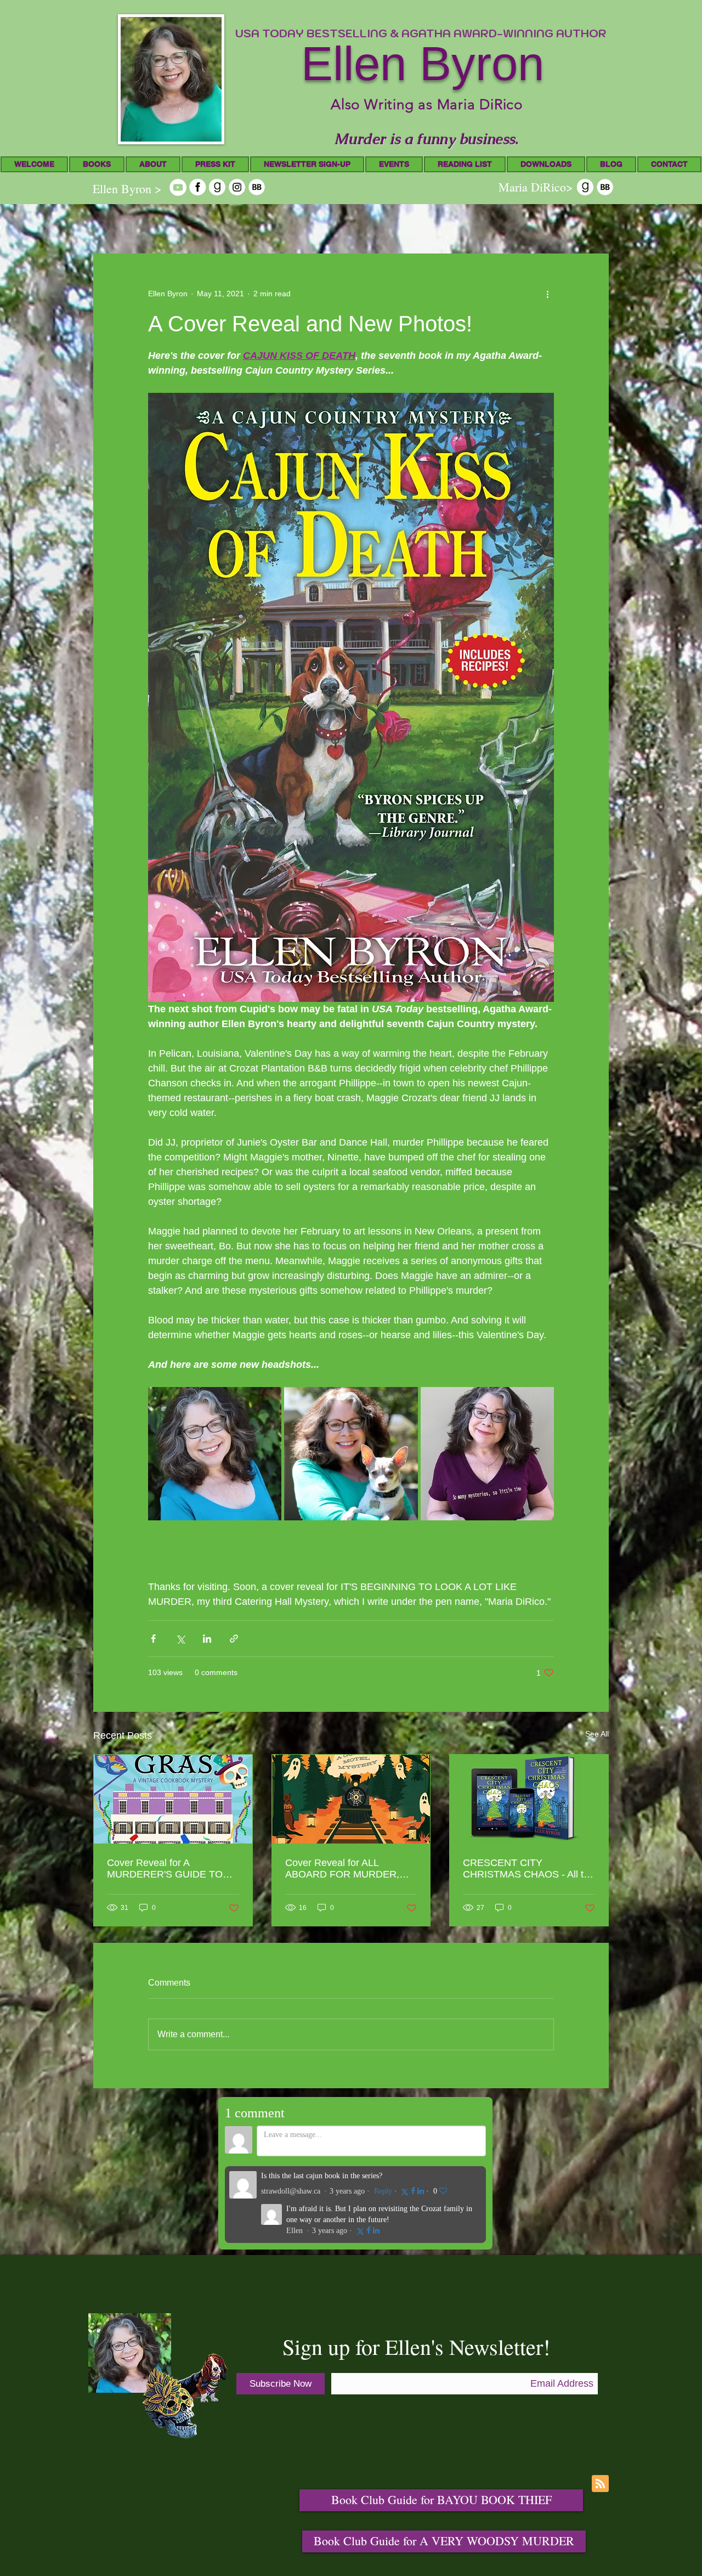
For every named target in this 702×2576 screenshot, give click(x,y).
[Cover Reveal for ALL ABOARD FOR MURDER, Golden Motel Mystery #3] (351, 1799)
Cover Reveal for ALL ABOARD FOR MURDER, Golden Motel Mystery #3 (342, 1869)
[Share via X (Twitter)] (180, 1639)
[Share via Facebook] (153, 1639)
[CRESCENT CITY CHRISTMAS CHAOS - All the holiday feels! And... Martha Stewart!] (529, 1799)
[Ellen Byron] (198, 187)
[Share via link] (234, 1639)
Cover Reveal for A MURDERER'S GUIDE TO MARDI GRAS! (165, 1869)
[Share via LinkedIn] (207, 1639)
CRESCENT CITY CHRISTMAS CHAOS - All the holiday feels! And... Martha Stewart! (529, 1869)
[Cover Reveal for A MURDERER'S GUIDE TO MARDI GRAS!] (173, 1799)
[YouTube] (178, 187)
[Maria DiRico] (585, 187)
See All (597, 1734)
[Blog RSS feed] (600, 2484)
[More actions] (547, 294)
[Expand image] (215, 1454)
